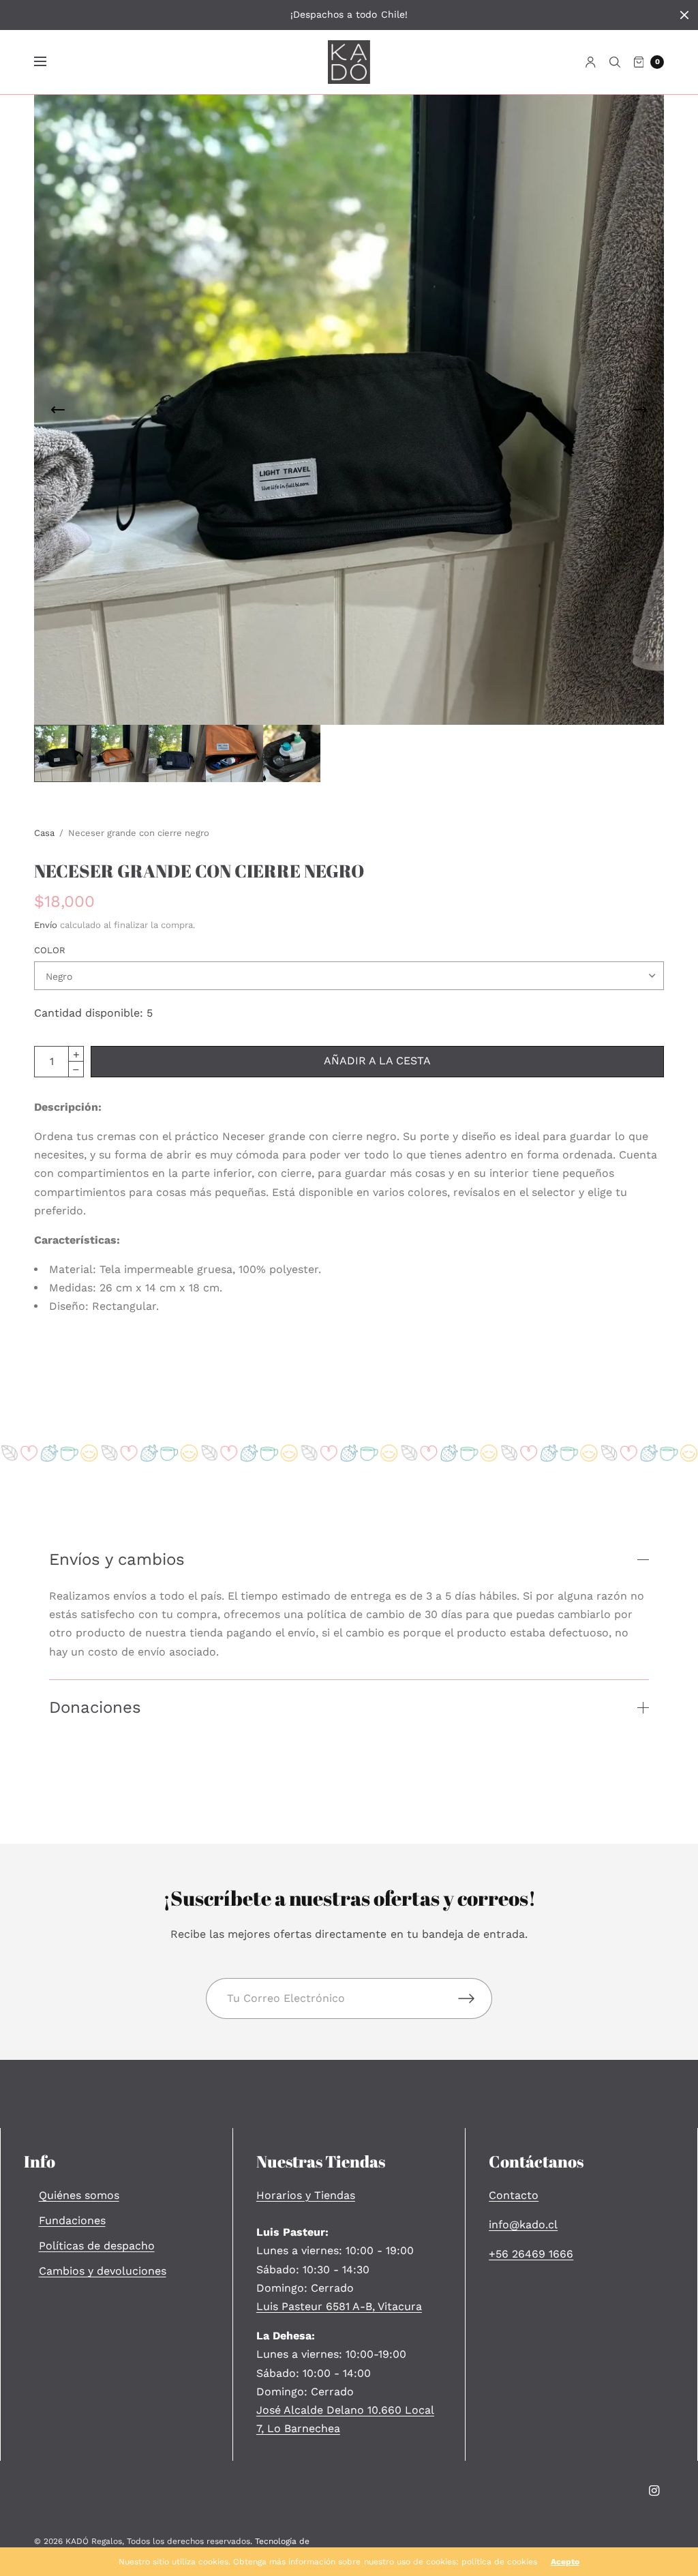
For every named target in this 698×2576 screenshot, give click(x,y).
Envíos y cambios (117, 1559)
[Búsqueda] (615, 62)
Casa (44, 833)
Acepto (565, 2562)
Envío (46, 925)
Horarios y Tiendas (306, 2195)
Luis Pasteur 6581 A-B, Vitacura (339, 2306)
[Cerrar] (684, 15)
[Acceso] (591, 62)
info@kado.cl (523, 2225)
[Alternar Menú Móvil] (49, 62)
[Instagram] (654, 2491)
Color (50, 950)
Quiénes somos (79, 2195)
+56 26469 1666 (531, 2254)
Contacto (514, 2195)
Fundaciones (72, 2220)
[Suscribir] (475, 1998)
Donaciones (95, 1707)
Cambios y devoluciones (103, 2271)
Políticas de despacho (97, 2246)
